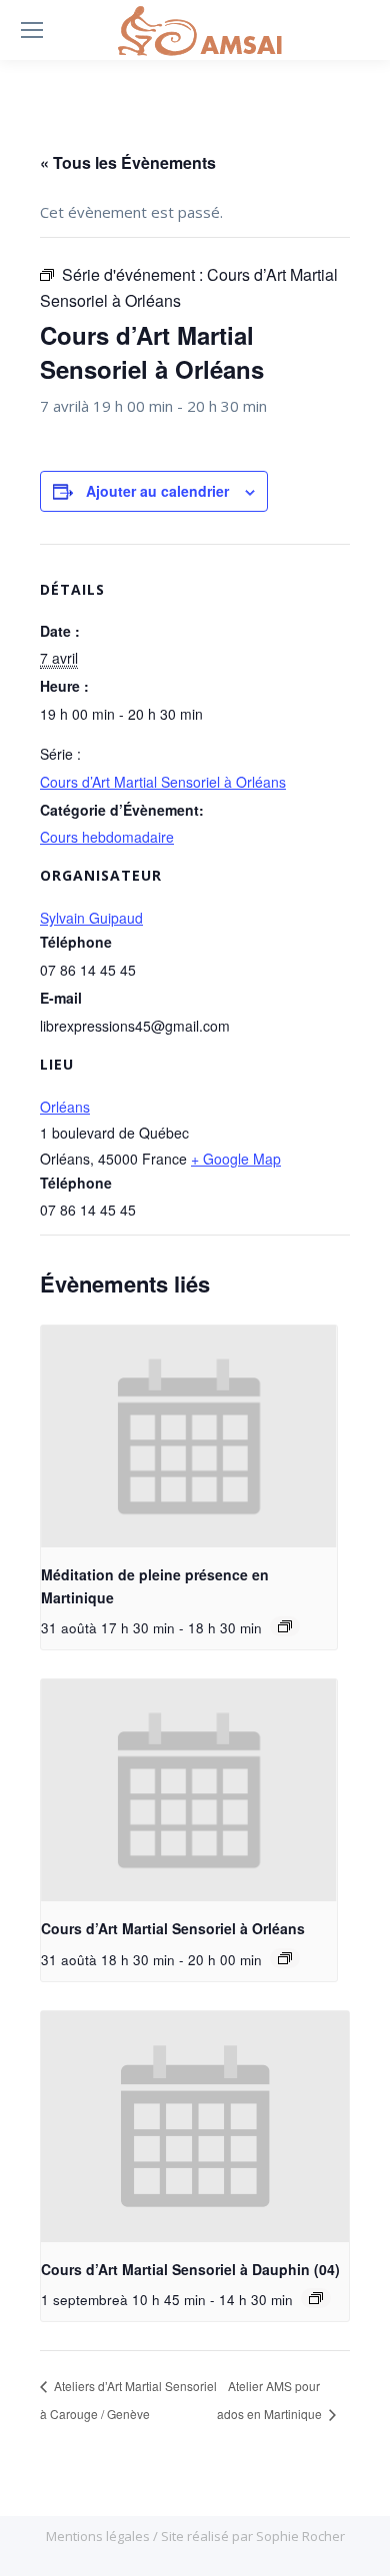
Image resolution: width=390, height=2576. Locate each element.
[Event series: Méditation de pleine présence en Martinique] (285, 1626)
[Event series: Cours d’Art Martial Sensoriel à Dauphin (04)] (316, 2298)
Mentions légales (99, 2536)
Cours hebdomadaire (107, 837)
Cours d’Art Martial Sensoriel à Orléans (163, 782)
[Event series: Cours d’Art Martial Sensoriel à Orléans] (285, 1958)
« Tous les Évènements (128, 162)
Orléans (65, 1107)
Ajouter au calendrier (157, 491)
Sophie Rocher (300, 2536)
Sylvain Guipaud (91, 918)
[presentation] (189, 1436)
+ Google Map (236, 1159)
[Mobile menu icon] (32, 30)
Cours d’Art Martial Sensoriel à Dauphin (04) (190, 2269)
